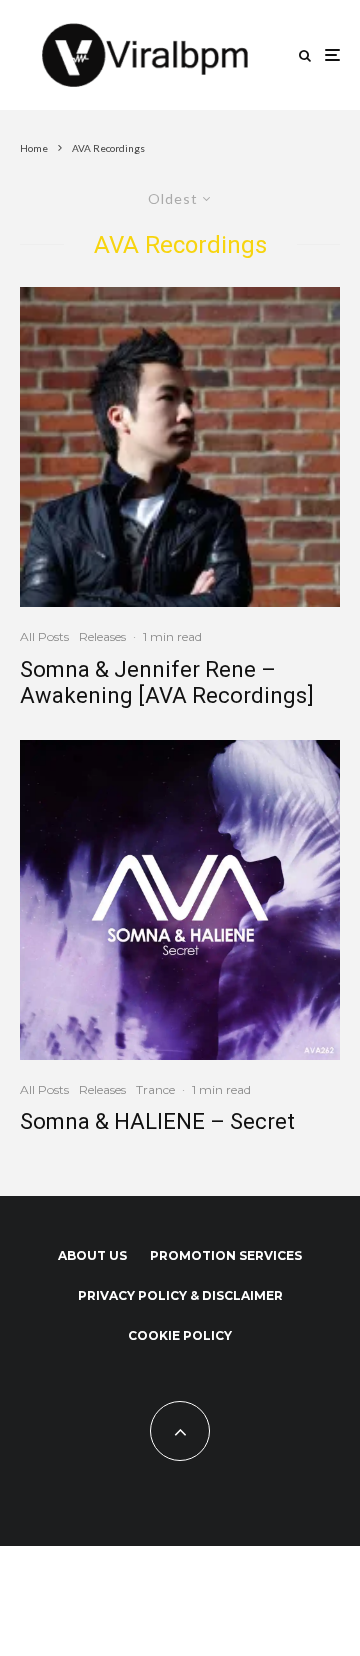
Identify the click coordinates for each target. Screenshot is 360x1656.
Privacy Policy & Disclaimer (180, 1295)
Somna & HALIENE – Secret (157, 1121)
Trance (155, 1089)
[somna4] (180, 447)
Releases (102, 636)
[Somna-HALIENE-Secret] (180, 900)
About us (92, 1255)
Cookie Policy (180, 1335)
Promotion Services (226, 1255)
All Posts (44, 636)
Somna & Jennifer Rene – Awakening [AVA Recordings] (167, 682)
